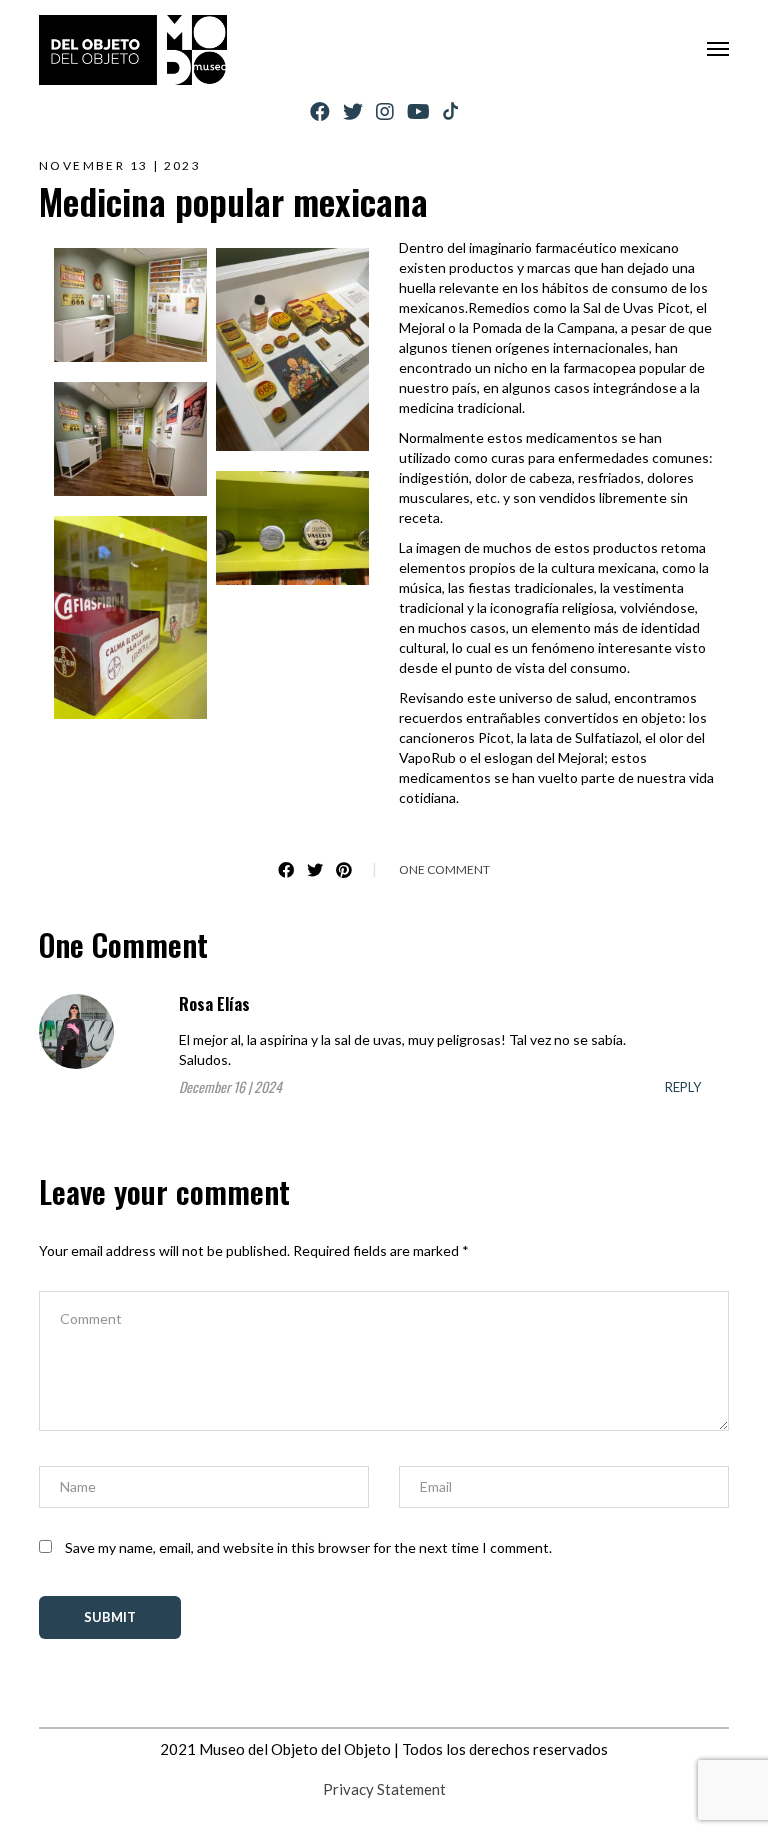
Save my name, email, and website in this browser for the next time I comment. (308, 1547)
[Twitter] (353, 111)
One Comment (444, 869)
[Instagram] (385, 111)
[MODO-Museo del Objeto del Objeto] (133, 50)
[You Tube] (418, 111)
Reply (683, 1087)
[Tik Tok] (450, 112)
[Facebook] (320, 111)
